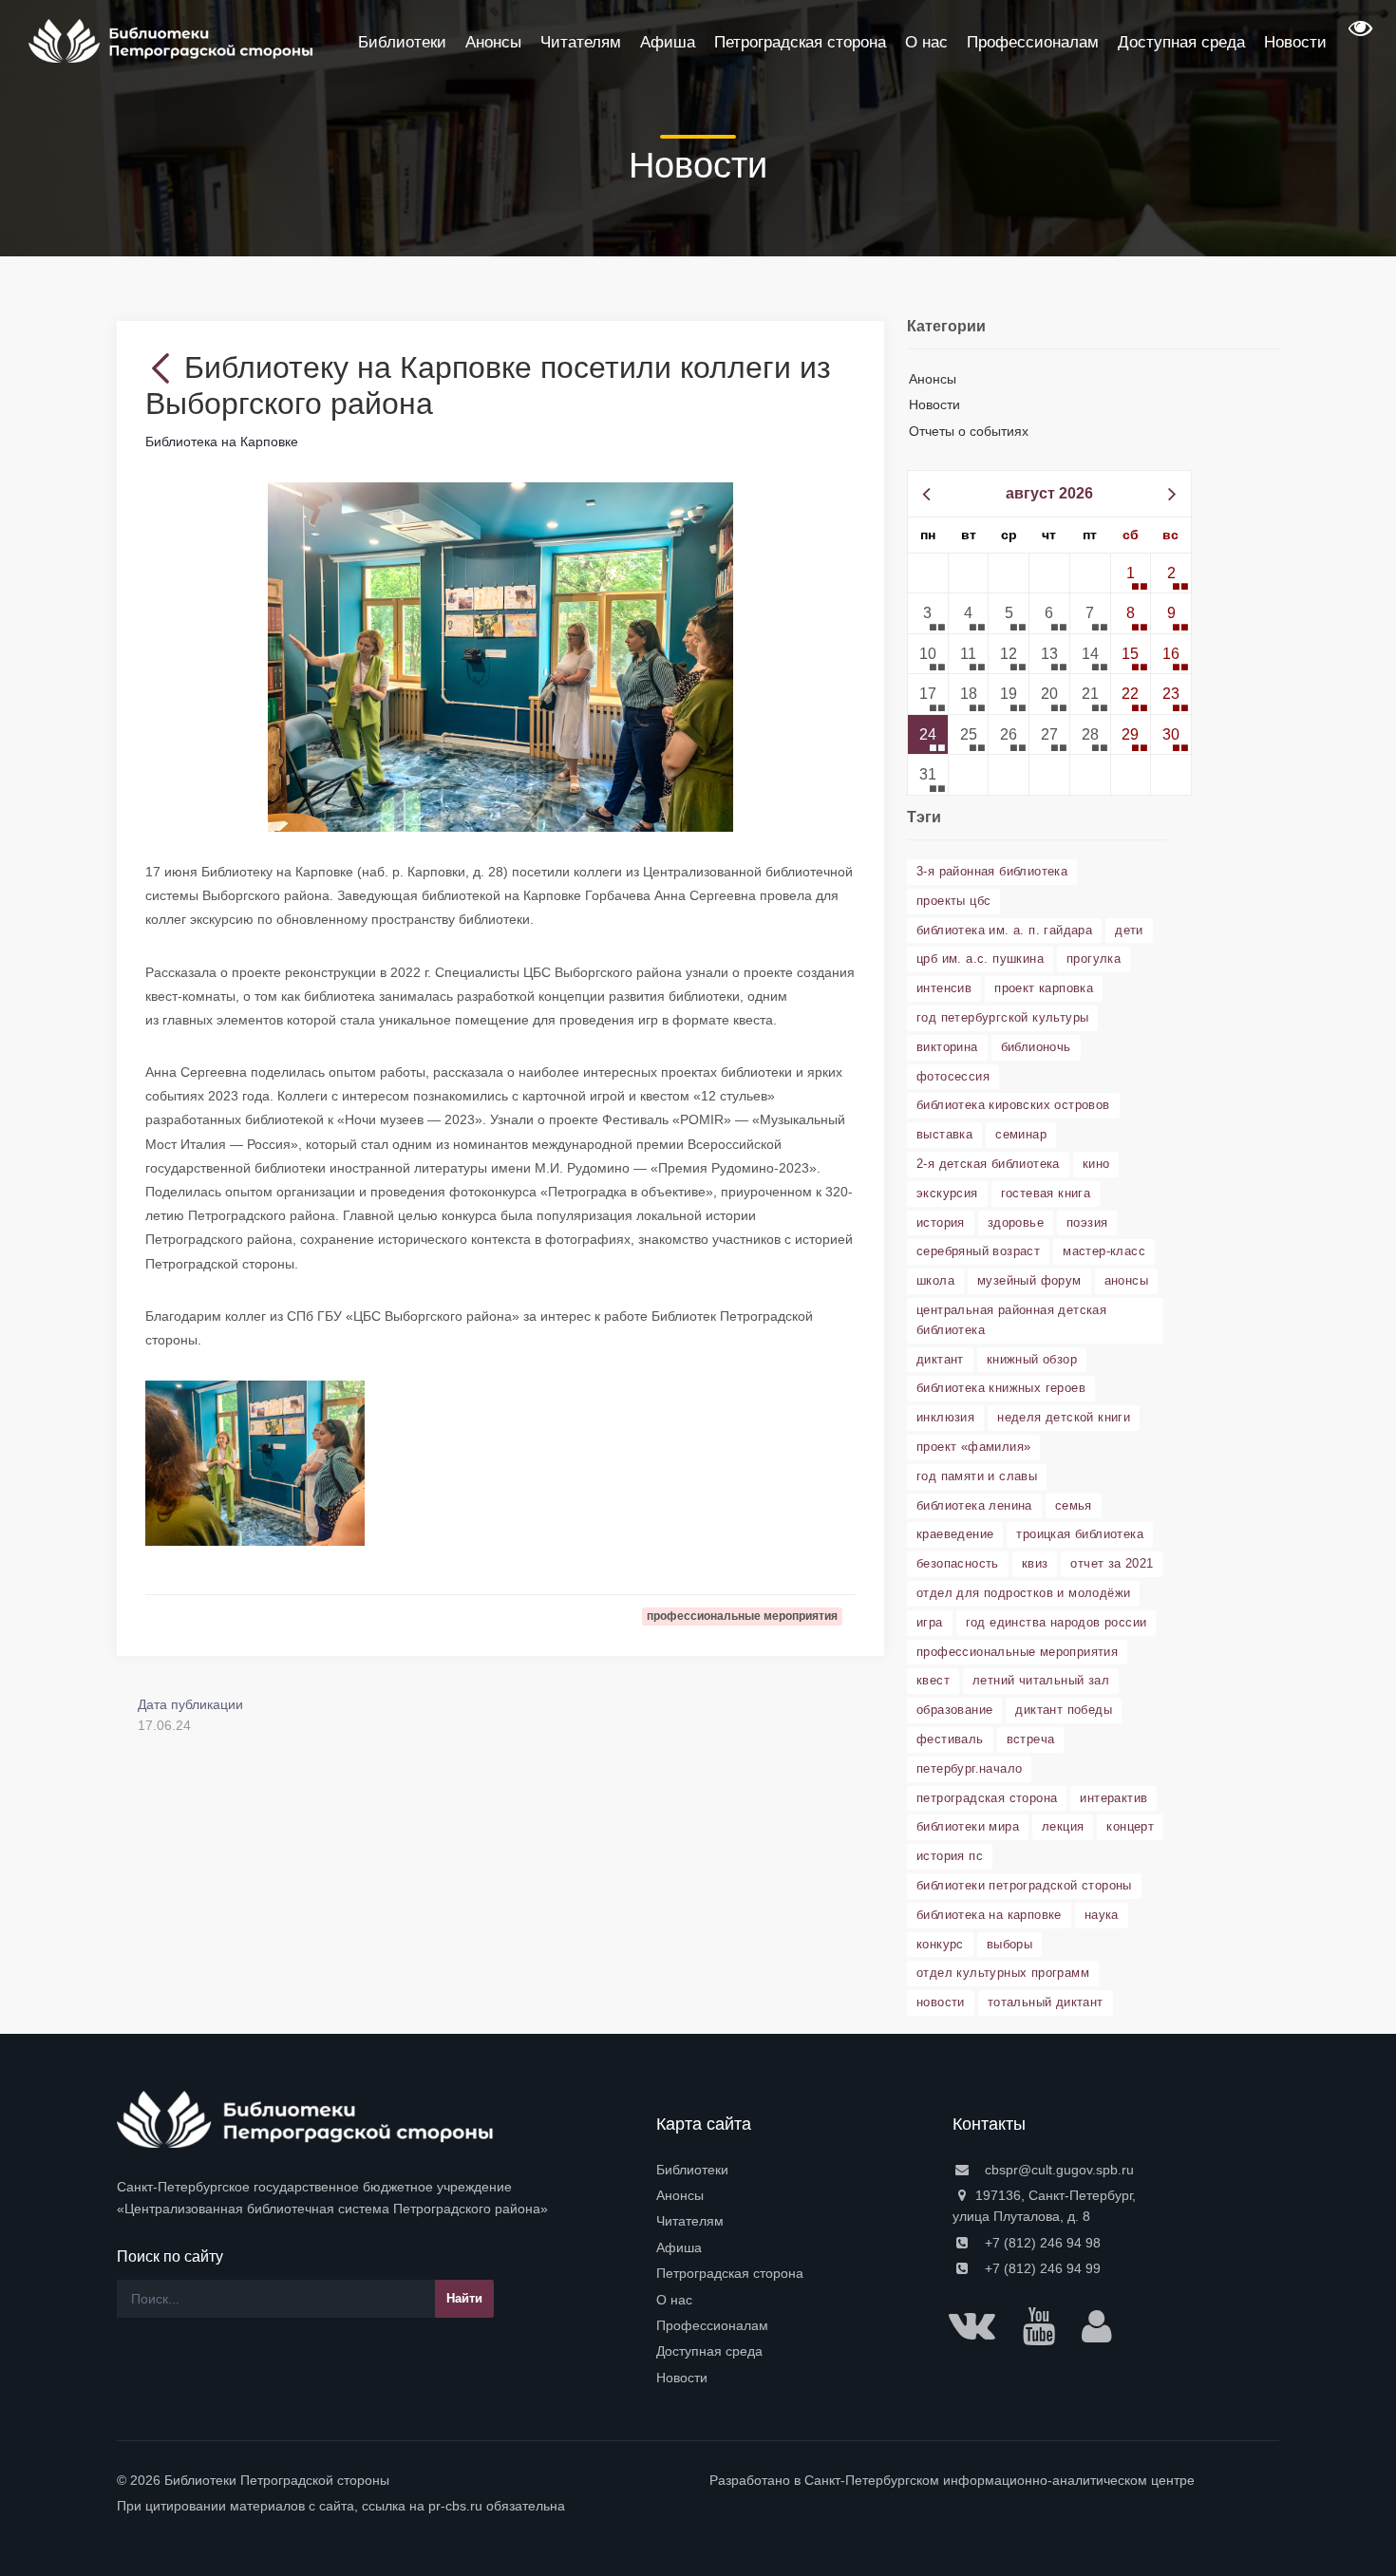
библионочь (1036, 1047)
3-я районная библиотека (992, 871)
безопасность (958, 1563)
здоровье (1016, 1222)
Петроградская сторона (730, 2273)
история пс (950, 1856)
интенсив (944, 988)
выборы (1009, 1944)
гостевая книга (1046, 1193)
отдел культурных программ (1003, 1973)
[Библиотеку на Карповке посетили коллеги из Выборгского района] (501, 656)
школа (935, 1280)
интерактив (1113, 1798)
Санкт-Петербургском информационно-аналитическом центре (1000, 2480)
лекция (1063, 1826)
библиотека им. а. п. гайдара (1004, 930)
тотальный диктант (1046, 2002)
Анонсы (933, 379)
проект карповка (1044, 988)
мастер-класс (1104, 1251)
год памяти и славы (977, 1476)
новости (941, 2002)
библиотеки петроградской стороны (1024, 1885)
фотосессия (953, 1076)
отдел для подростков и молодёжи (1023, 1593)
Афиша (679, 2247)
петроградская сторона (987, 1798)
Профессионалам (712, 2325)
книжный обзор (1032, 1359)
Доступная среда (709, 2351)
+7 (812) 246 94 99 (1041, 2268)
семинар (1021, 1134)
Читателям (690, 2221)
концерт (1130, 1826)
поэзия (1087, 1222)
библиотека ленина (974, 1505)
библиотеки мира (968, 1826)
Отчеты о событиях (969, 431)
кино (1096, 1164)
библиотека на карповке (989, 1915)
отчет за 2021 (1112, 1563)
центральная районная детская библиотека (1011, 1320)
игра (930, 1622)
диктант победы (1064, 1710)
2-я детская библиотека (988, 1164)
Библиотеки (692, 2170)
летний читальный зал (1041, 1680)
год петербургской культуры (1002, 1017)
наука (1102, 1915)
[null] (165, 367)
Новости (934, 404)
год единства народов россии (1056, 1622)
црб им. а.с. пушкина (980, 959)
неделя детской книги (1064, 1417)
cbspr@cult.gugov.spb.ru (1057, 2170)
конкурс (940, 1944)
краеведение (955, 1534)
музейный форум (1029, 1280)
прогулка (1094, 959)
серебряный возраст (978, 1251)
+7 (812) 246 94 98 (1041, 2243)
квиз (1035, 1563)
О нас (674, 2300)
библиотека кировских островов (1013, 1105)
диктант (940, 1359)
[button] (1358, 34)
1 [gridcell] (1131, 573)
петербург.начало (969, 1768)
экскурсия (947, 1193)
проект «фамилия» (973, 1447)
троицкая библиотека (1080, 1534)
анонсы (1126, 1280)
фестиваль (950, 1739)
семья (1074, 1505)
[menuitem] (793, 2170)
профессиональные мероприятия (1017, 1652)
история (941, 1222)
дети (1129, 930)
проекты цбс (953, 901)
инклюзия (945, 1417)
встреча (1031, 1739)
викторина (947, 1047)
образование (954, 1710)
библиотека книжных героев (1001, 1388)
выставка (944, 1134)
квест (933, 1680)
